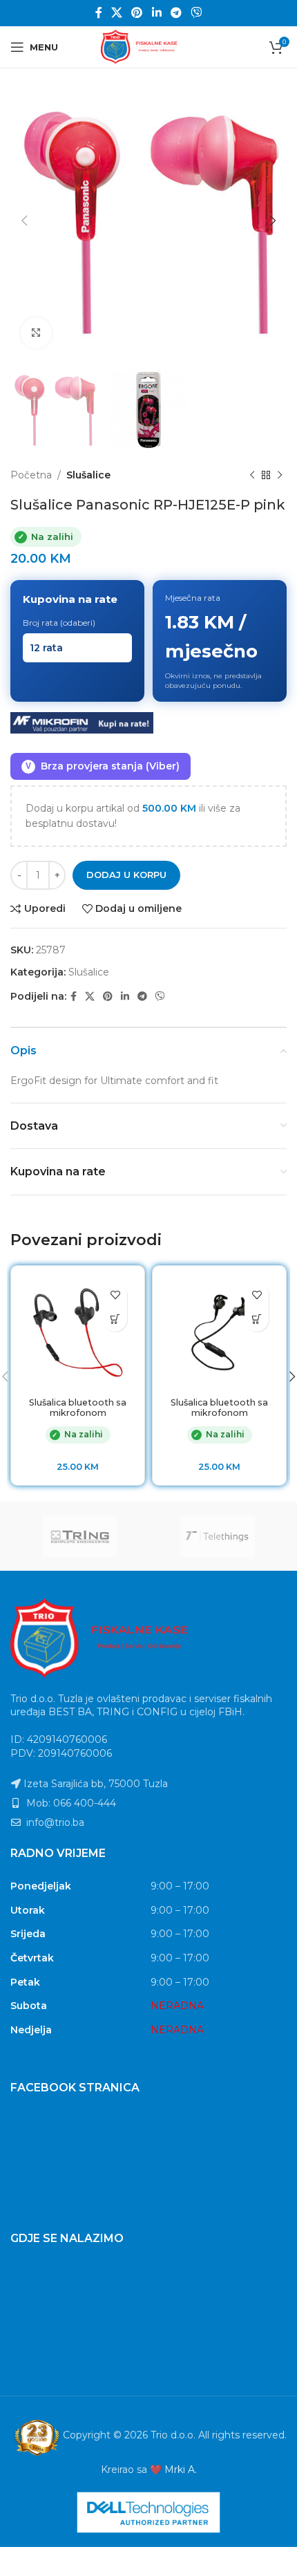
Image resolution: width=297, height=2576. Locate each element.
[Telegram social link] (176, 13)
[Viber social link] (197, 13)
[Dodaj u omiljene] (115, 1295)
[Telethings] (218, 1536)
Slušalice (88, 475)
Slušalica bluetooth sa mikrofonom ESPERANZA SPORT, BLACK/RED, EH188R (78, 1418)
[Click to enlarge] (36, 333)
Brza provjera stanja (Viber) (103, 766)
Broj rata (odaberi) (59, 623)
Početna (31, 475)
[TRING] (79, 1536)
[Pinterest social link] (137, 13)
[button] (115, 1319)
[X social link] (116, 13)
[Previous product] (252, 475)
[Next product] (280, 475)
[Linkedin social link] (156, 13)
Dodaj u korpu (126, 875)
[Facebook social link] (98, 13)
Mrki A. (181, 2470)
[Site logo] (148, 46)
